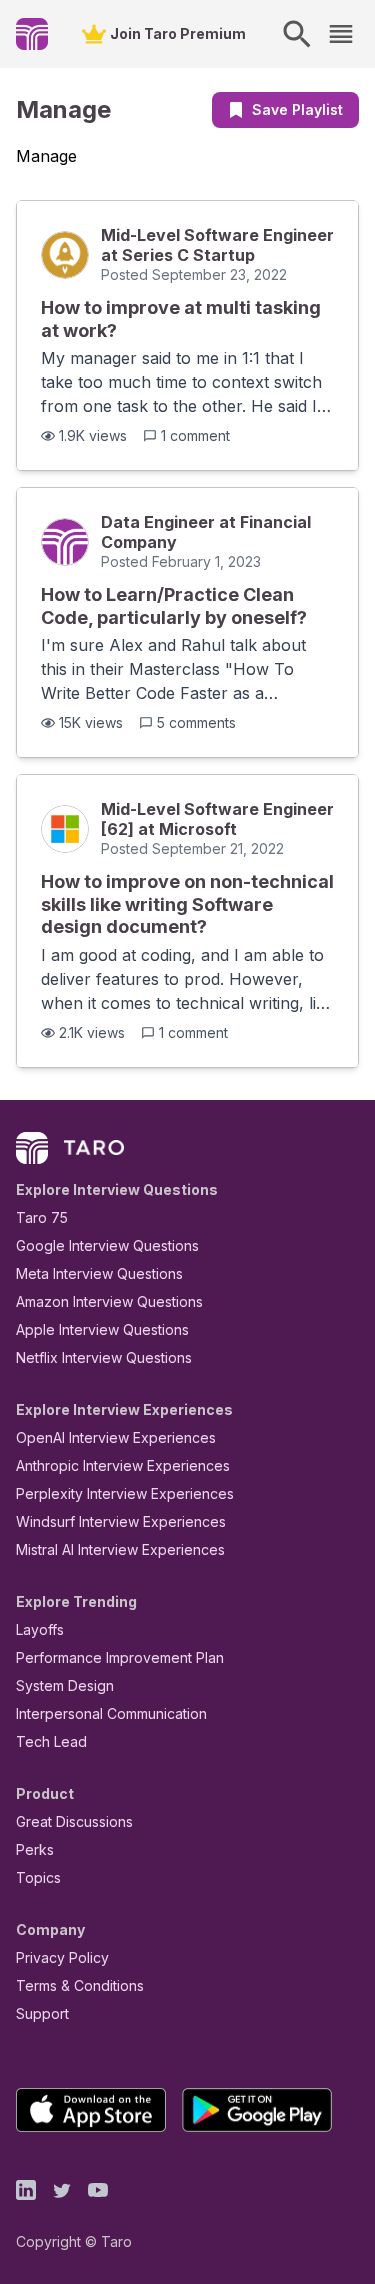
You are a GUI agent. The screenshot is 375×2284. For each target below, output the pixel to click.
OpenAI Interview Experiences (116, 1437)
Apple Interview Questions (102, 1329)
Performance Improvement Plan (120, 1657)
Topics (38, 1877)
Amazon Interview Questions (109, 1301)
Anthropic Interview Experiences (123, 1465)
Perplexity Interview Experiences (125, 1493)
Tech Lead (51, 1741)
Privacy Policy (62, 1957)
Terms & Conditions (80, 1985)
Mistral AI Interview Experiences (120, 1549)
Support (42, 2013)
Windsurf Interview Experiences (121, 1521)
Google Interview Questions (107, 1245)
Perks (35, 1849)
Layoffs (40, 1629)
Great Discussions (74, 1821)
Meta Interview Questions (99, 1273)
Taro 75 (42, 1217)
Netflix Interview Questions (104, 1357)
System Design (65, 1685)
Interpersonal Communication (111, 1713)
